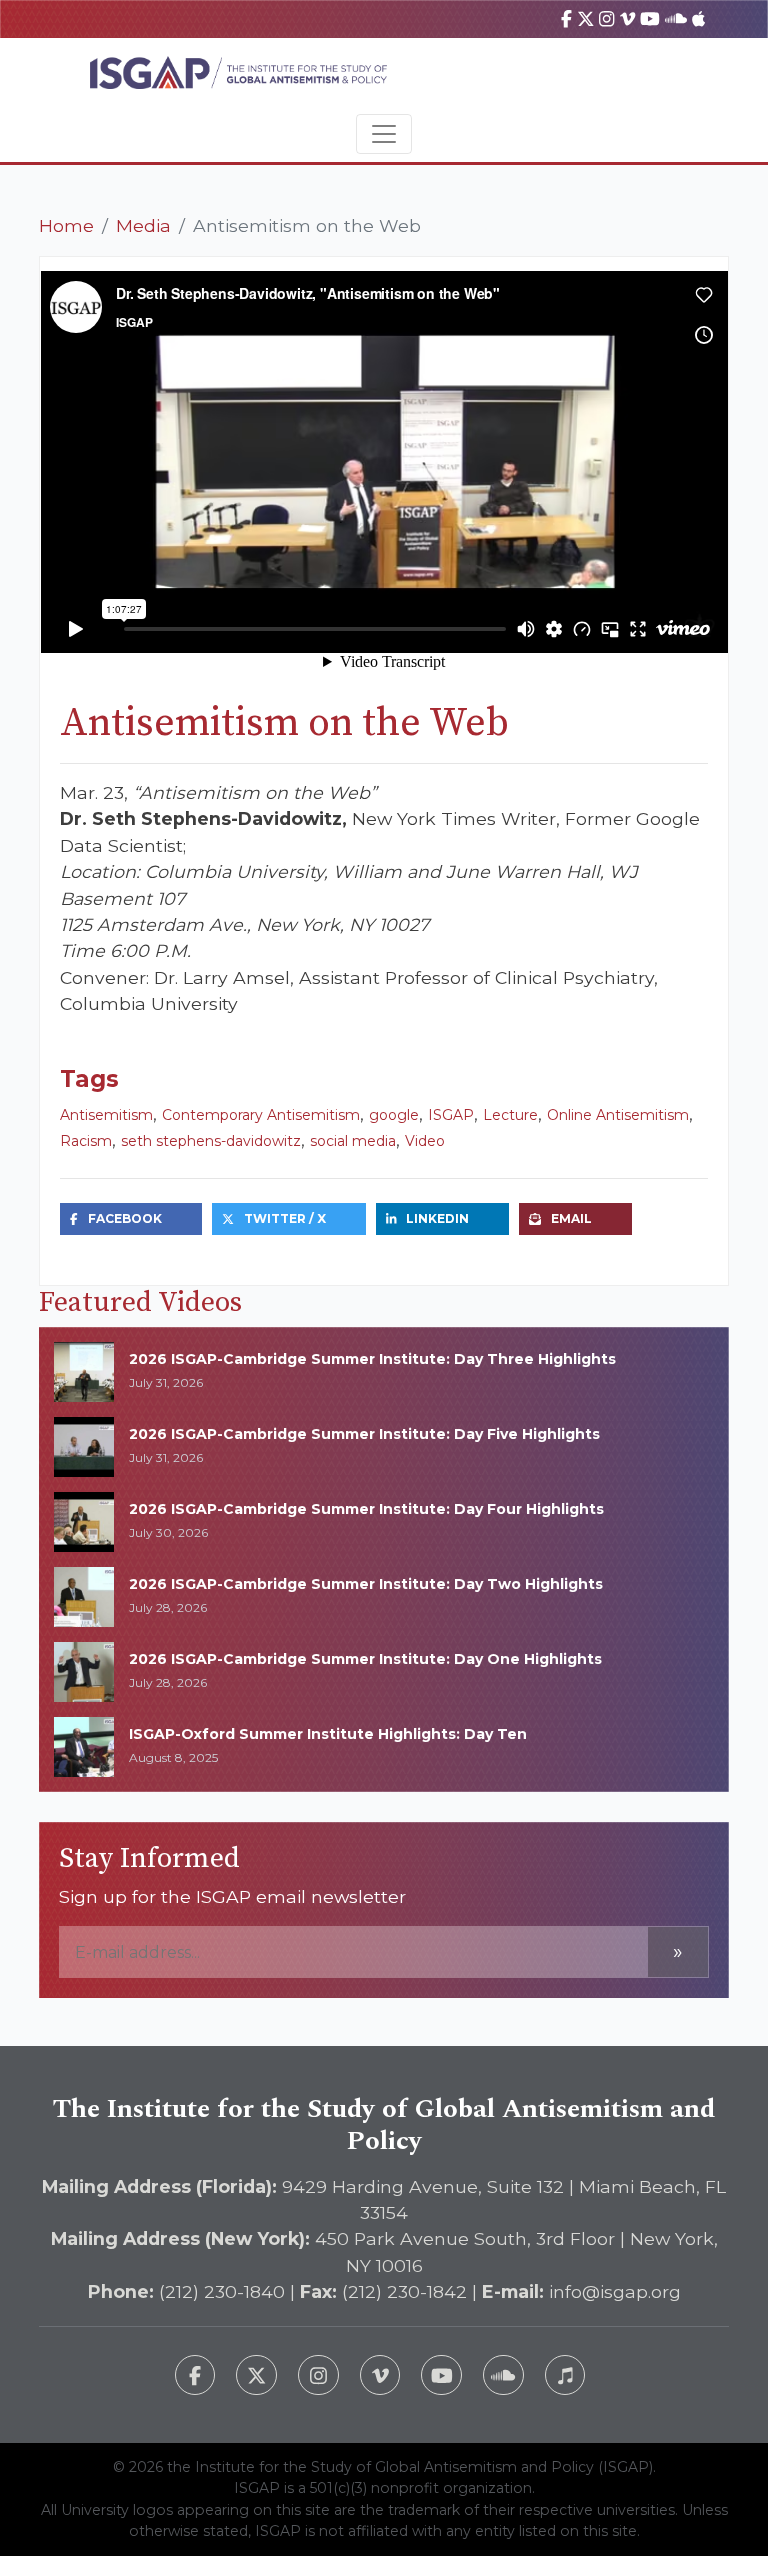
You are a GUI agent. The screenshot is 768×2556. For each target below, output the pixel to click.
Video (425, 1141)
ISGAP (451, 1115)
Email (571, 1218)
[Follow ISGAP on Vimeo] (380, 2375)
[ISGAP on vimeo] (627, 18)
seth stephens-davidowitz (211, 1141)
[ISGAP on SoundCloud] (676, 18)
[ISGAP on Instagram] (606, 18)
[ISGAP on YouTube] (650, 18)
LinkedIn (437, 1218)
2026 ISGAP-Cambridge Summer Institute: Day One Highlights (365, 1659)
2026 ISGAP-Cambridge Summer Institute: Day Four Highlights (366, 1509)
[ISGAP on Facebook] (566, 18)
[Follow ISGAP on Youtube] (441, 2375)
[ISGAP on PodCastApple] (698, 18)
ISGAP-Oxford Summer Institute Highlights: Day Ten (328, 1734)
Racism (86, 1141)
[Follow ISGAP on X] (256, 2375)
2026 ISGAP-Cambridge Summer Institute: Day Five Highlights (364, 1434)
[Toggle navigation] (384, 134)
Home (66, 225)
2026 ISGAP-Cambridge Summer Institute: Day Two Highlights (366, 1584)
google (394, 1115)
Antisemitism (106, 1115)
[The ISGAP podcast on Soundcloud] (503, 2375)
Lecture (510, 1115)
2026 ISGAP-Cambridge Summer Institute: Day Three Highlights (372, 1359)
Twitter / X (285, 1218)
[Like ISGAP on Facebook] (195, 2375)
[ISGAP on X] (586, 18)
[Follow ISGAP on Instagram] (318, 2375)
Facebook (125, 1218)
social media (353, 1141)
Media (143, 225)
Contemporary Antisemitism (261, 1115)
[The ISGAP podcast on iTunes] (565, 2375)
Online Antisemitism (618, 1115)
